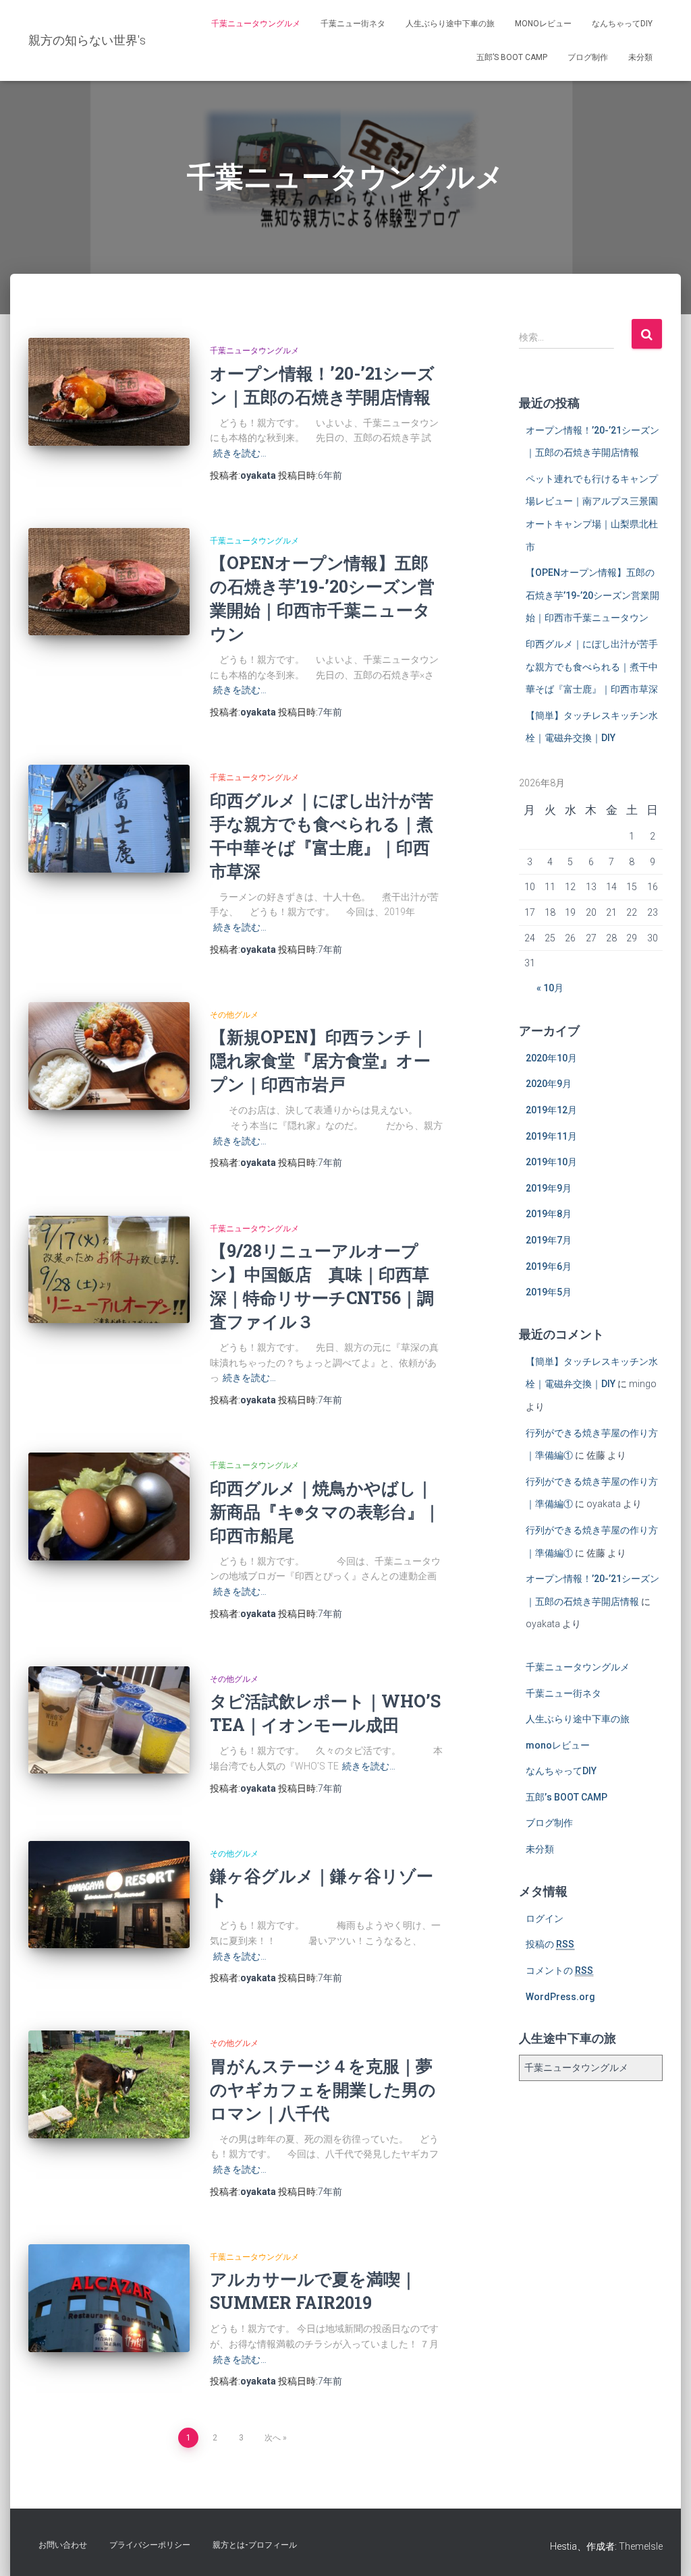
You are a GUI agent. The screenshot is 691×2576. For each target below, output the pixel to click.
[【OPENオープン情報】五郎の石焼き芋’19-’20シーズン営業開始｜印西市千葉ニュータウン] (109, 582)
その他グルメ (234, 1015)
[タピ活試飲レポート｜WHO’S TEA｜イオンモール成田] (109, 1720)
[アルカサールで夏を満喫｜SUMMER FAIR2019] (109, 2298)
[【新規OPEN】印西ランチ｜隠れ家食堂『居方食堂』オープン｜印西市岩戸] (109, 1056)
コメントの (559, 1970)
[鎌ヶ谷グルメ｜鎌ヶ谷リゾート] (109, 1895)
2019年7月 (549, 1240)
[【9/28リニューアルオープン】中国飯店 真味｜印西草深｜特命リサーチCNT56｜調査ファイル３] (109, 1270)
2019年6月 (549, 1266)
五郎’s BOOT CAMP (512, 57)
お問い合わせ (63, 2545)
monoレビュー (543, 24)
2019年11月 (551, 1136)
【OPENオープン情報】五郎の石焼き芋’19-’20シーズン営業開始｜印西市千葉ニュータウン (592, 595)
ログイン (545, 1919)
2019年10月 (551, 1162)
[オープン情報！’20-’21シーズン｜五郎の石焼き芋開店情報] (109, 392)
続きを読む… (240, 453)
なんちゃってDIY (622, 24)
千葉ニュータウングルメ (256, 24)
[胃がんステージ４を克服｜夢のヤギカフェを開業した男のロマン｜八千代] (109, 2084)
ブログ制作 (588, 57)
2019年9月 (549, 1188)
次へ (273, 2438)
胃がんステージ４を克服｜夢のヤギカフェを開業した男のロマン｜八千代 (323, 2089)
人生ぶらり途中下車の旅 (450, 24)
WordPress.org (560, 1997)
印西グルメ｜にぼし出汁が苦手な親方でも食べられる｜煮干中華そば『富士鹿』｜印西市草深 (592, 667)
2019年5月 (549, 1292)
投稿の (550, 1944)
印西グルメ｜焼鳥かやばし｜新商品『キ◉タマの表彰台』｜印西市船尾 (325, 1512)
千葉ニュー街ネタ (353, 24)
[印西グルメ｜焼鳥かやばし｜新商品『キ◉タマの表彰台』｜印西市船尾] (109, 1506)
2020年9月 (549, 1084)
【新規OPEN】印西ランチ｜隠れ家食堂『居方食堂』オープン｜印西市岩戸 (320, 1060)
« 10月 (550, 988)
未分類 (640, 57)
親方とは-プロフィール (255, 2545)
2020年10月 (551, 1058)
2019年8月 (549, 1214)
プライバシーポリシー (150, 2545)
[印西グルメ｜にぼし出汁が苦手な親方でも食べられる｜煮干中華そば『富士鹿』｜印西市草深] (109, 819)
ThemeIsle (641, 2546)
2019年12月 (551, 1110)
